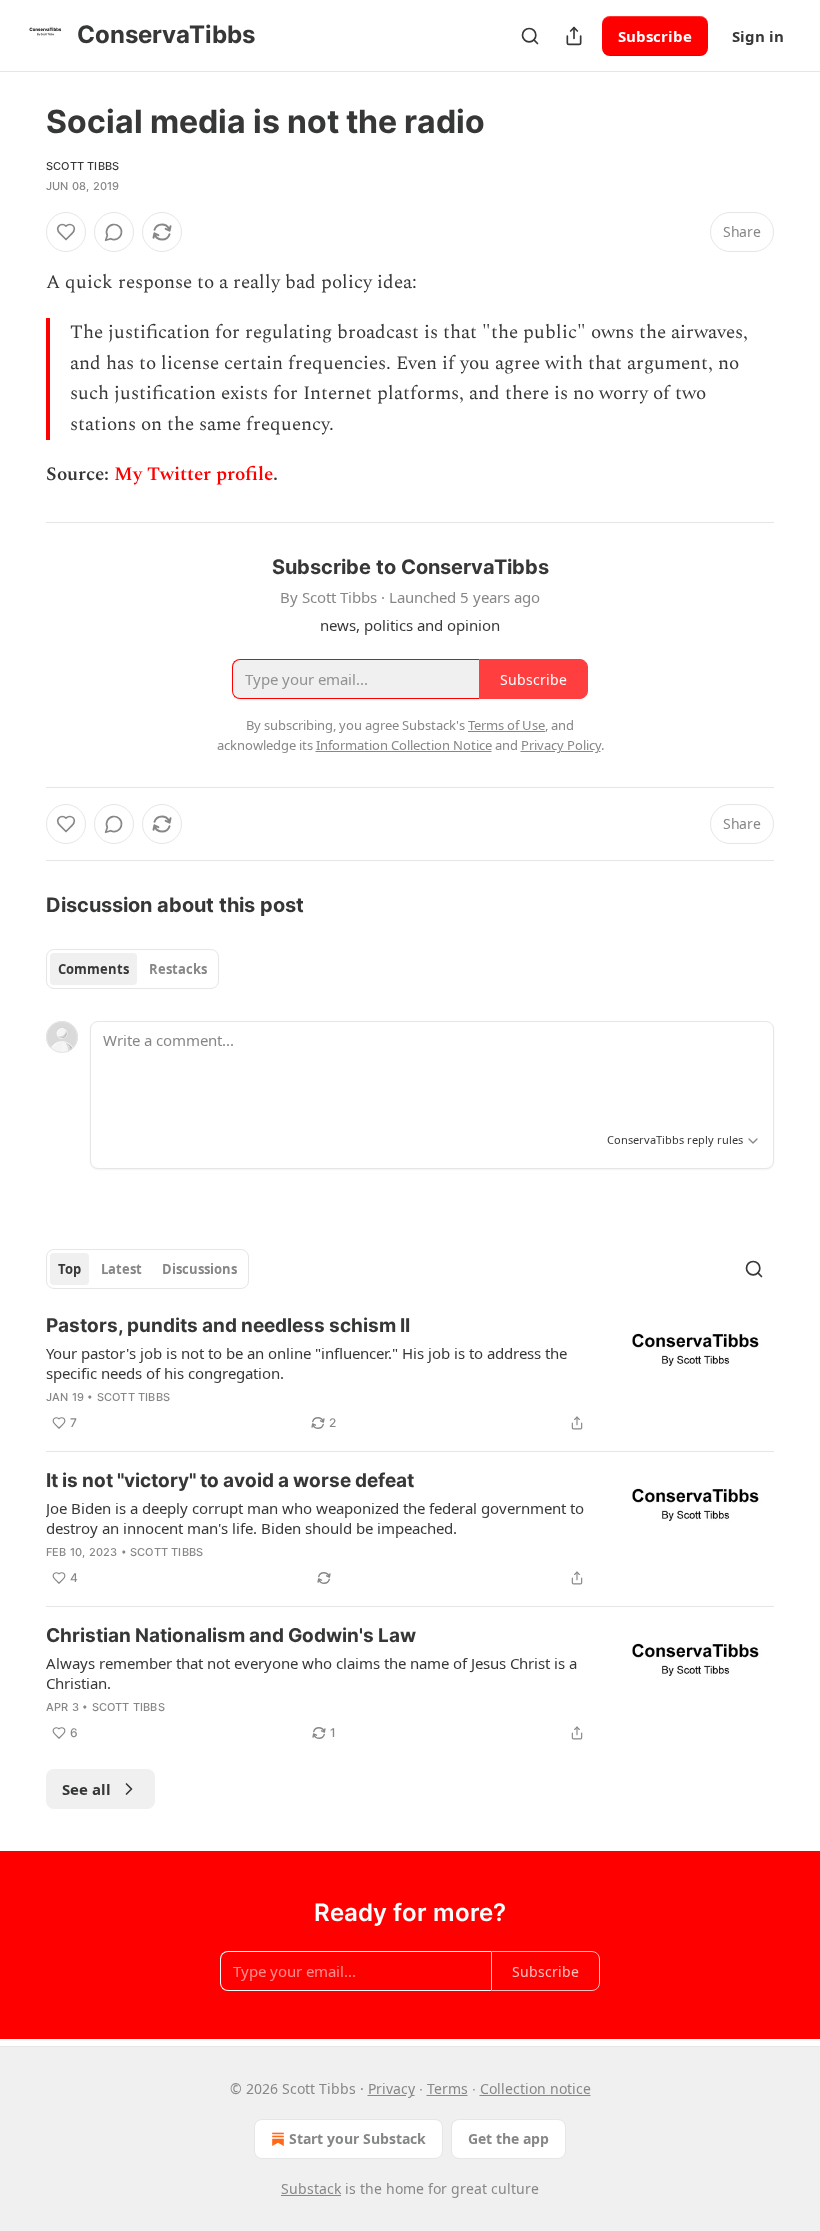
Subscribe (655, 36)
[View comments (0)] (114, 232)
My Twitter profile (193, 474)
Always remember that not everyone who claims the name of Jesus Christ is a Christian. (311, 1673)
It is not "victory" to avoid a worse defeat (230, 1480)
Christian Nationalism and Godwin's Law (231, 1635)
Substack (311, 2188)
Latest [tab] (121, 1269)
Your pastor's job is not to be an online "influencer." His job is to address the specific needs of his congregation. (306, 1363)
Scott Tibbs (82, 166)
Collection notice (535, 2088)
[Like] (66, 232)
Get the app (508, 2138)
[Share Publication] (574, 36)
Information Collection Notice (404, 745)
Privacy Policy (561, 745)
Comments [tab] (93, 969)
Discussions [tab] (199, 1269)
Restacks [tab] (178, 969)
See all (86, 1789)
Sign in (758, 36)
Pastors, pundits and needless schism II (228, 1325)
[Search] (530, 36)
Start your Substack (357, 2138)
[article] (410, 1374)
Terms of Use (506, 725)
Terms (447, 2088)
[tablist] (132, 969)
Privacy (391, 2088)
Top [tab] (69, 1269)
